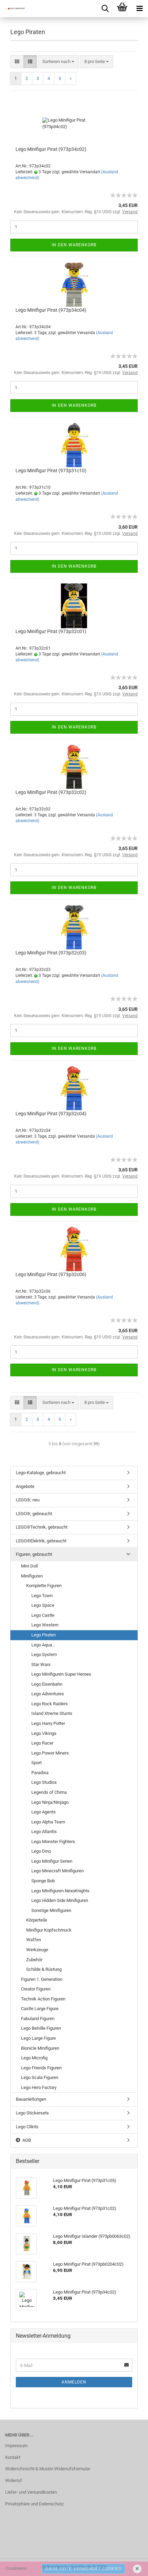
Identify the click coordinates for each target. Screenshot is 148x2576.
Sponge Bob (43, 1881)
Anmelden (74, 2382)
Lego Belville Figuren (41, 2028)
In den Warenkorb (74, 245)
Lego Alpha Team (48, 1822)
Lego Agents (44, 1812)
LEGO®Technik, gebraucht (42, 1527)
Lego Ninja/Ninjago (50, 1802)
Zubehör (34, 1960)
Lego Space (43, 1605)
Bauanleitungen (31, 2099)
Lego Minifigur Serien (52, 1861)
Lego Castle (43, 1615)
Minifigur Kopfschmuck (49, 1930)
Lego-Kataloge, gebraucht (41, 1473)
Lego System (44, 1654)
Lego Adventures (48, 1694)
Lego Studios (44, 1782)
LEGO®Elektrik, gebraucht (41, 1541)
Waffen (34, 1940)
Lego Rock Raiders (50, 1704)
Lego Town (42, 1596)
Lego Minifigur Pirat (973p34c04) (51, 310)
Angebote (25, 1486)
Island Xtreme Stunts (52, 1713)
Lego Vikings (44, 1733)
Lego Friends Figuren (41, 2068)
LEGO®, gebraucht (34, 1514)
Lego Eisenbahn (47, 1684)
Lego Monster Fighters (53, 1842)
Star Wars (41, 1664)
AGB (26, 2140)
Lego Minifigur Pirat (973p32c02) (51, 792)
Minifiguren (32, 1576)
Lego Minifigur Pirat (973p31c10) (51, 470)
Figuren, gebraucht (34, 1554)
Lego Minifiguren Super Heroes (61, 1674)
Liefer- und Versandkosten (31, 2492)
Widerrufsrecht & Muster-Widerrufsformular (48, 2469)
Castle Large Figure (40, 2009)
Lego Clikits (27, 2127)
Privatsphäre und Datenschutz (34, 2504)
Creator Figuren (36, 1989)
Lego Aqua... (43, 1645)
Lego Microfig (34, 2058)
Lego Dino (41, 1851)
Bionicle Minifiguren (40, 2048)
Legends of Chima (49, 1792)
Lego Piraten (44, 1635)
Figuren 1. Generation (42, 1979)
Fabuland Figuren (38, 2019)
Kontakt (13, 2457)
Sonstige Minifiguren (51, 1910)
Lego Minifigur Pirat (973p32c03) (51, 953)
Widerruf (14, 2480)
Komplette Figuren (44, 1586)
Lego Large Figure (38, 2038)
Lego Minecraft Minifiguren (57, 1871)
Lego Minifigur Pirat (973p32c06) (51, 1274)
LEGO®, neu (28, 1500)
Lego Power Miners (50, 1753)
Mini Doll (29, 1566)
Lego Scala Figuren (40, 2077)
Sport (36, 1763)
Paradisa (40, 1773)
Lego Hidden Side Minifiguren (60, 1900)
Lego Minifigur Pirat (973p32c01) (51, 631)
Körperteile (37, 1920)
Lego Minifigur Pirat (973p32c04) (51, 1114)
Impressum (16, 2446)
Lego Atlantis (44, 1832)
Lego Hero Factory (39, 2087)
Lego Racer (42, 1743)
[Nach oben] (129, 2566)
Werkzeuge (37, 1950)
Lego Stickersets (32, 2113)
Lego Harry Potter (48, 1723)
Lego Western (45, 1625)
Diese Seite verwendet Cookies (83, 2569)
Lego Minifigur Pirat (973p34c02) (51, 149)
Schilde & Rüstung (44, 1969)
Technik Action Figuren (43, 1999)
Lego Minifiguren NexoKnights (60, 1891)
